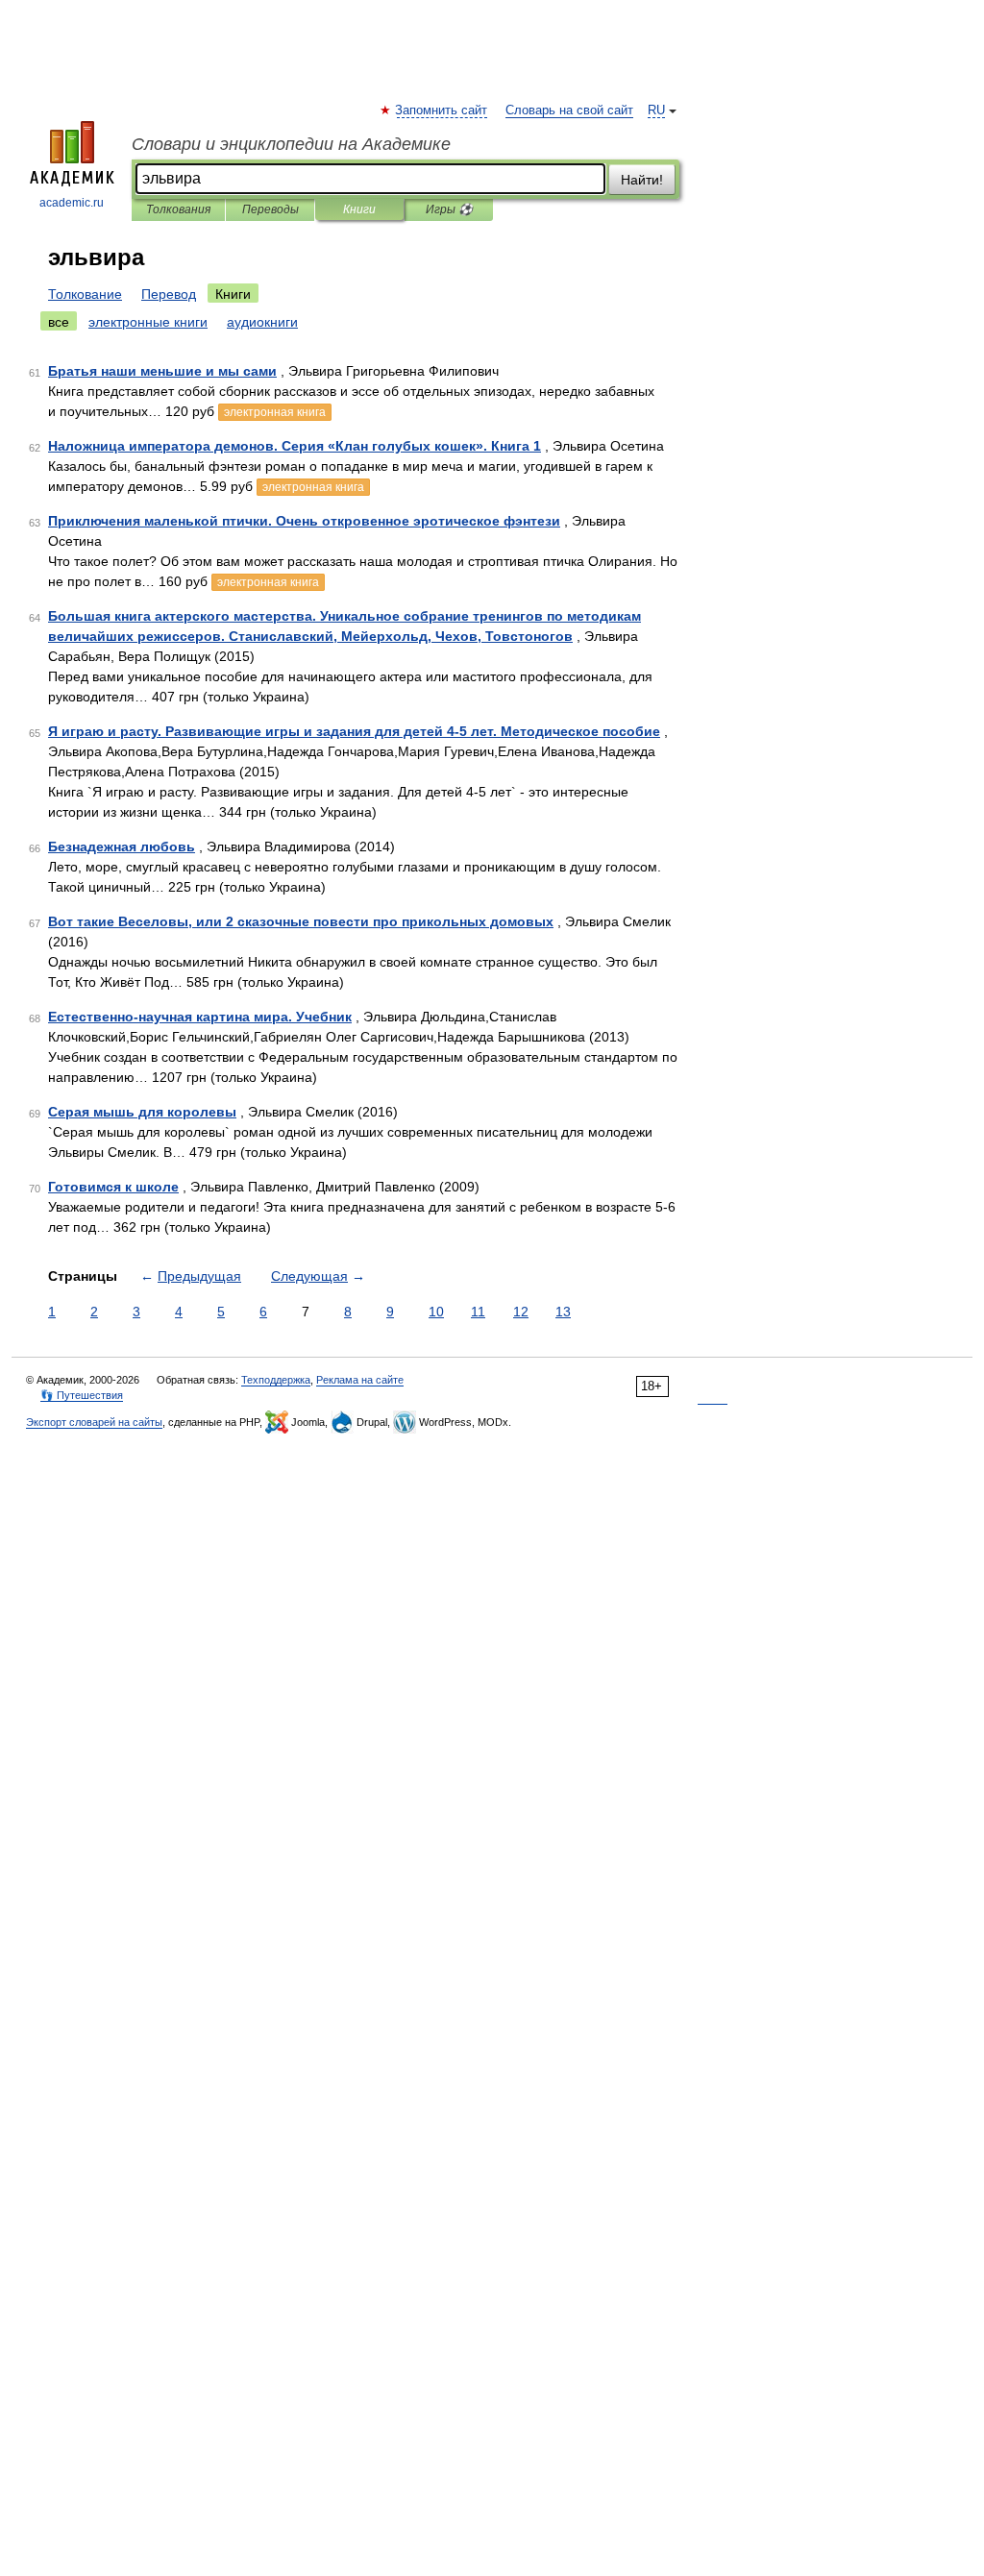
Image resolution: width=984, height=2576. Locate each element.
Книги (359, 209)
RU (656, 110)
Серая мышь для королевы (142, 1112)
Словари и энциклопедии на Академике (291, 144)
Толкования (178, 209)
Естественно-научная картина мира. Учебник (200, 1017)
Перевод (169, 294)
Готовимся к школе (113, 1187)
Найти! (642, 180)
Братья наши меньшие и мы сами (162, 371)
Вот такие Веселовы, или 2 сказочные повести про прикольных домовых (301, 921)
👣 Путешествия (82, 1395)
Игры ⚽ (449, 209)
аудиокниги (262, 322)
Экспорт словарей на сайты (94, 1422)
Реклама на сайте (360, 1380)
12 (521, 1312)
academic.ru (72, 203)
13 (563, 1312)
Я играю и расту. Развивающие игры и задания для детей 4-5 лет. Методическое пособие (354, 731)
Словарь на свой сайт (569, 110)
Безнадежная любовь (122, 846)
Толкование (85, 294)
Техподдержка (276, 1380)
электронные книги (148, 322)
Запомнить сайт (442, 110)
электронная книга (275, 412)
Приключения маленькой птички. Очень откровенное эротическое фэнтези (304, 521)
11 (478, 1312)
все (59, 322)
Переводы (271, 209)
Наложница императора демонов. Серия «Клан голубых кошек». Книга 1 (295, 446)
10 (436, 1312)
